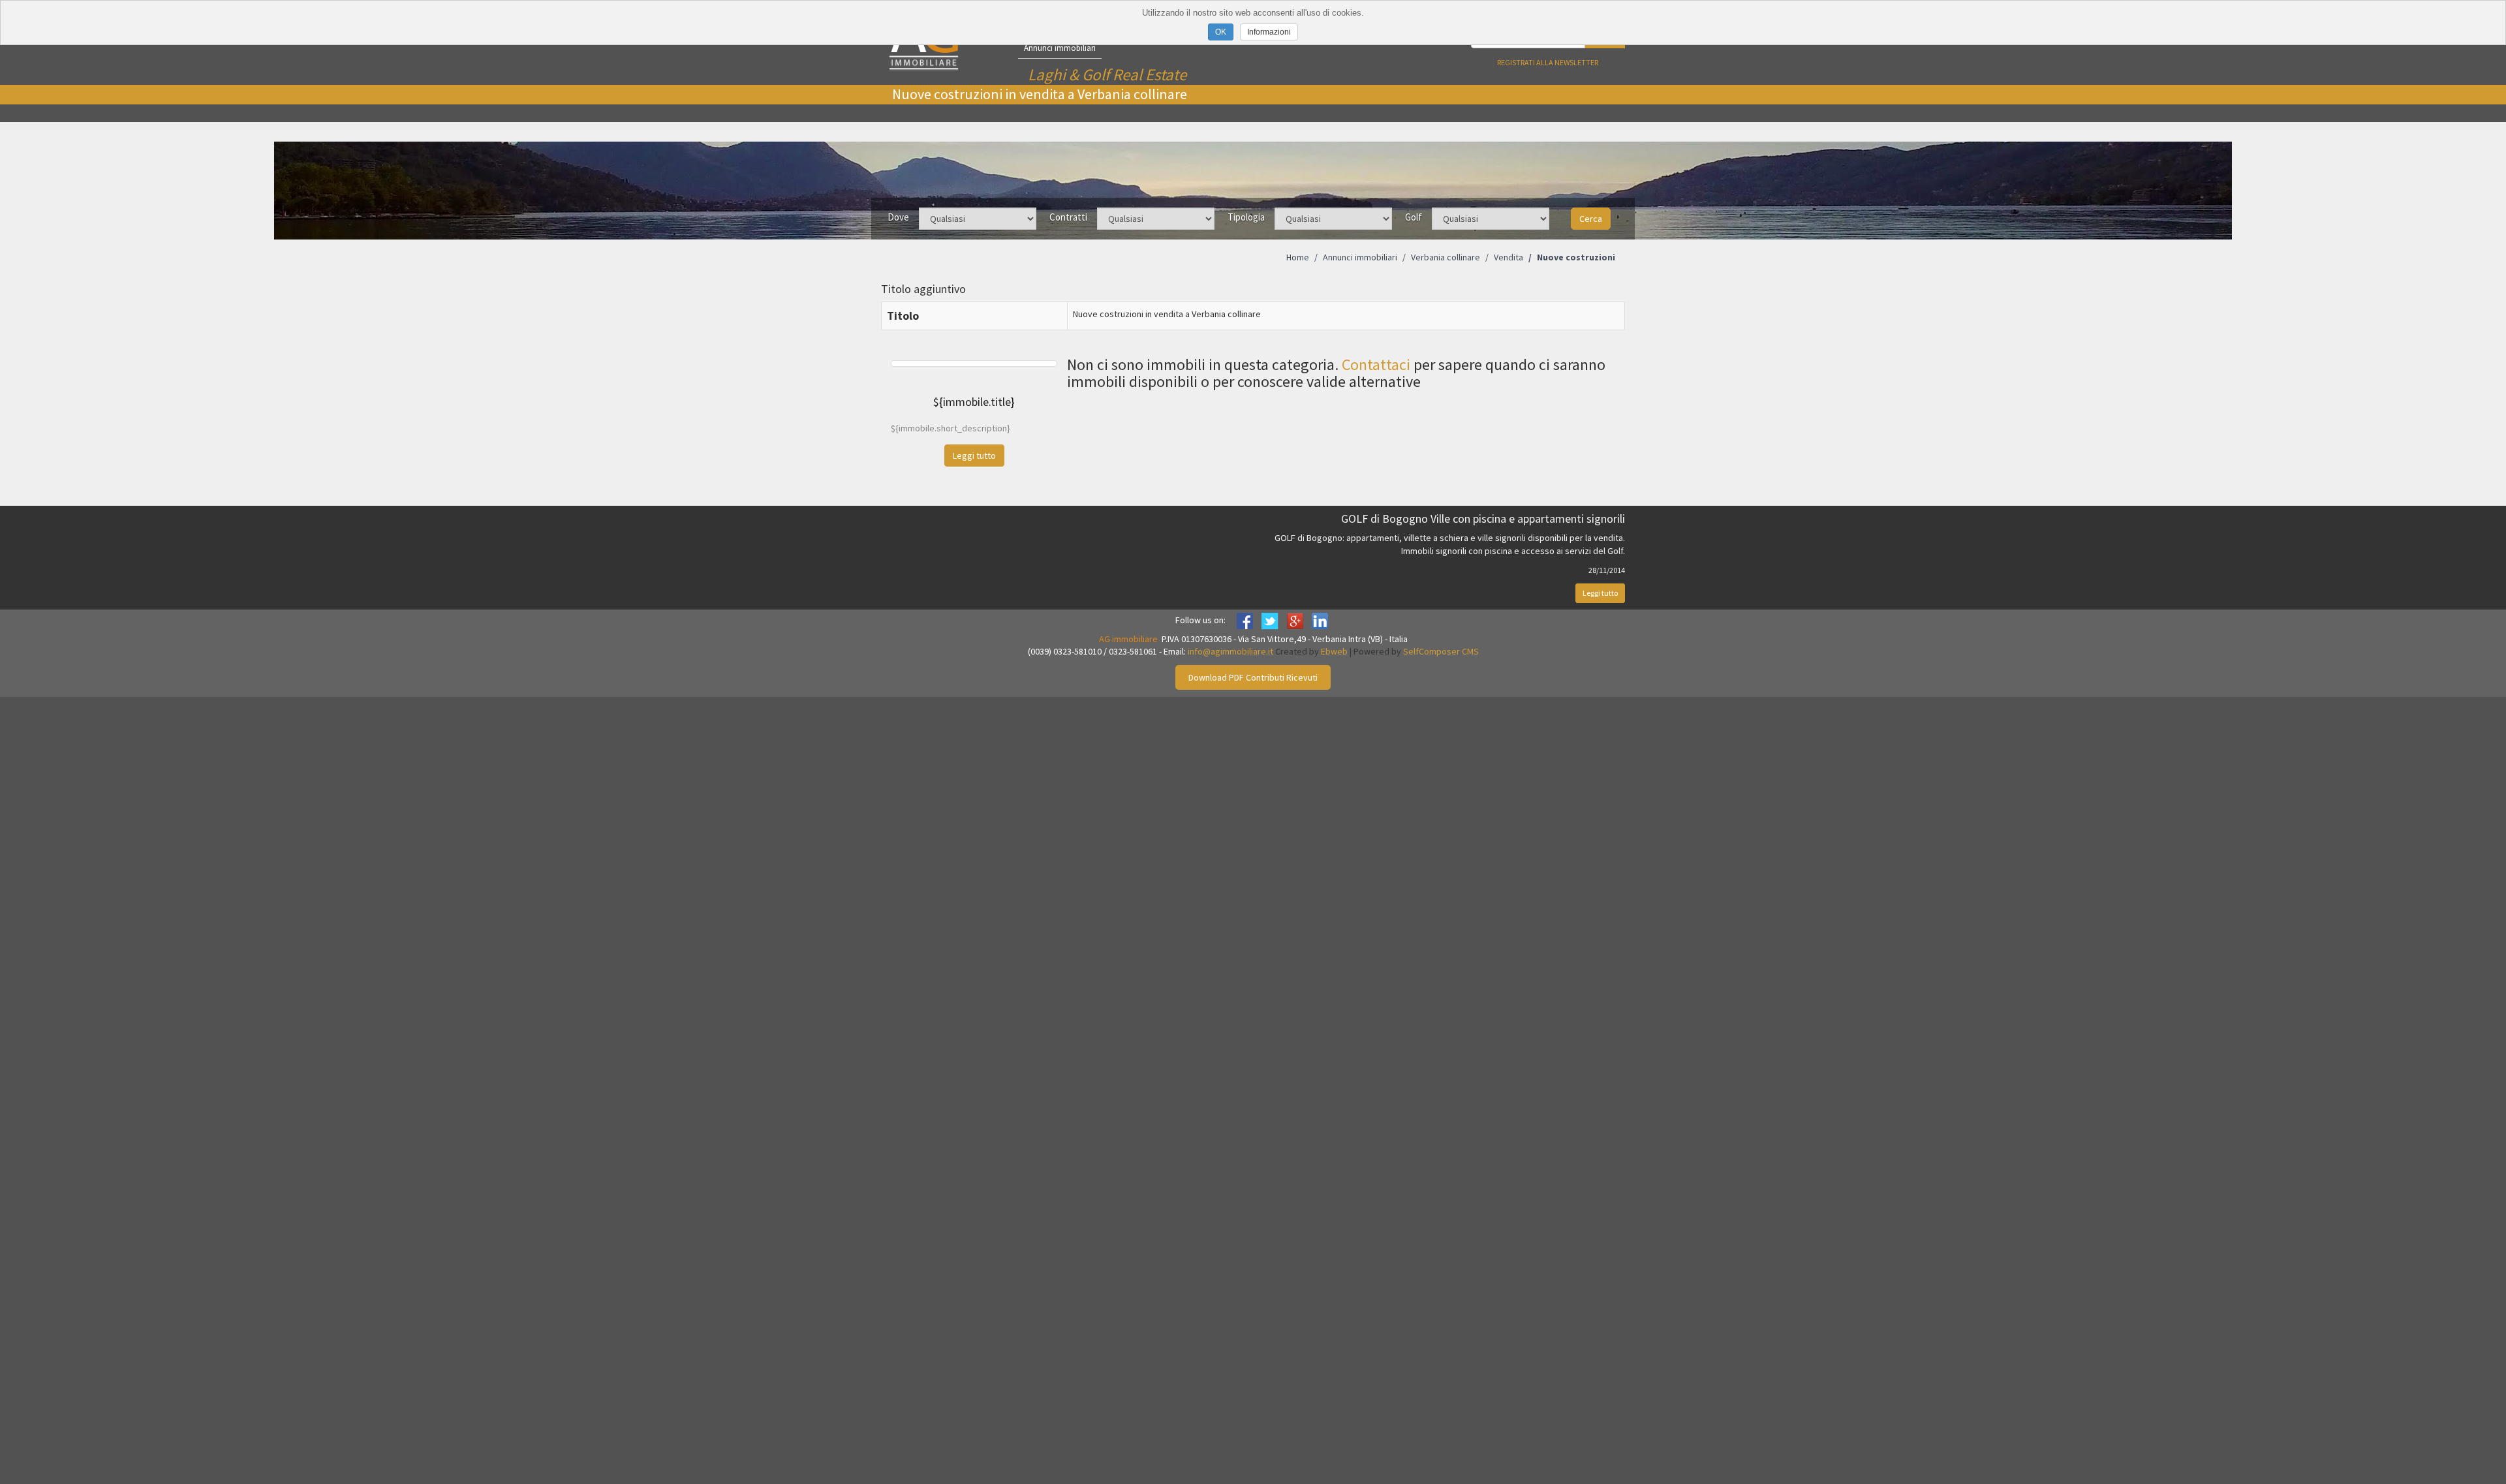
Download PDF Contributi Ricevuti (1253, 677)
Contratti (1068, 217)
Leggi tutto (1600, 593)
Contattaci (1376, 364)
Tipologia (1246, 217)
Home (1298, 257)
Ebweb (1334, 651)
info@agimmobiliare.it (1230, 651)
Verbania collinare (1446, 257)
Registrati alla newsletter (1548, 62)
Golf (1414, 217)
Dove (898, 217)
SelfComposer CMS (1441, 651)
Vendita (1508, 257)
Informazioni (1269, 32)
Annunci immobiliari (1060, 48)
